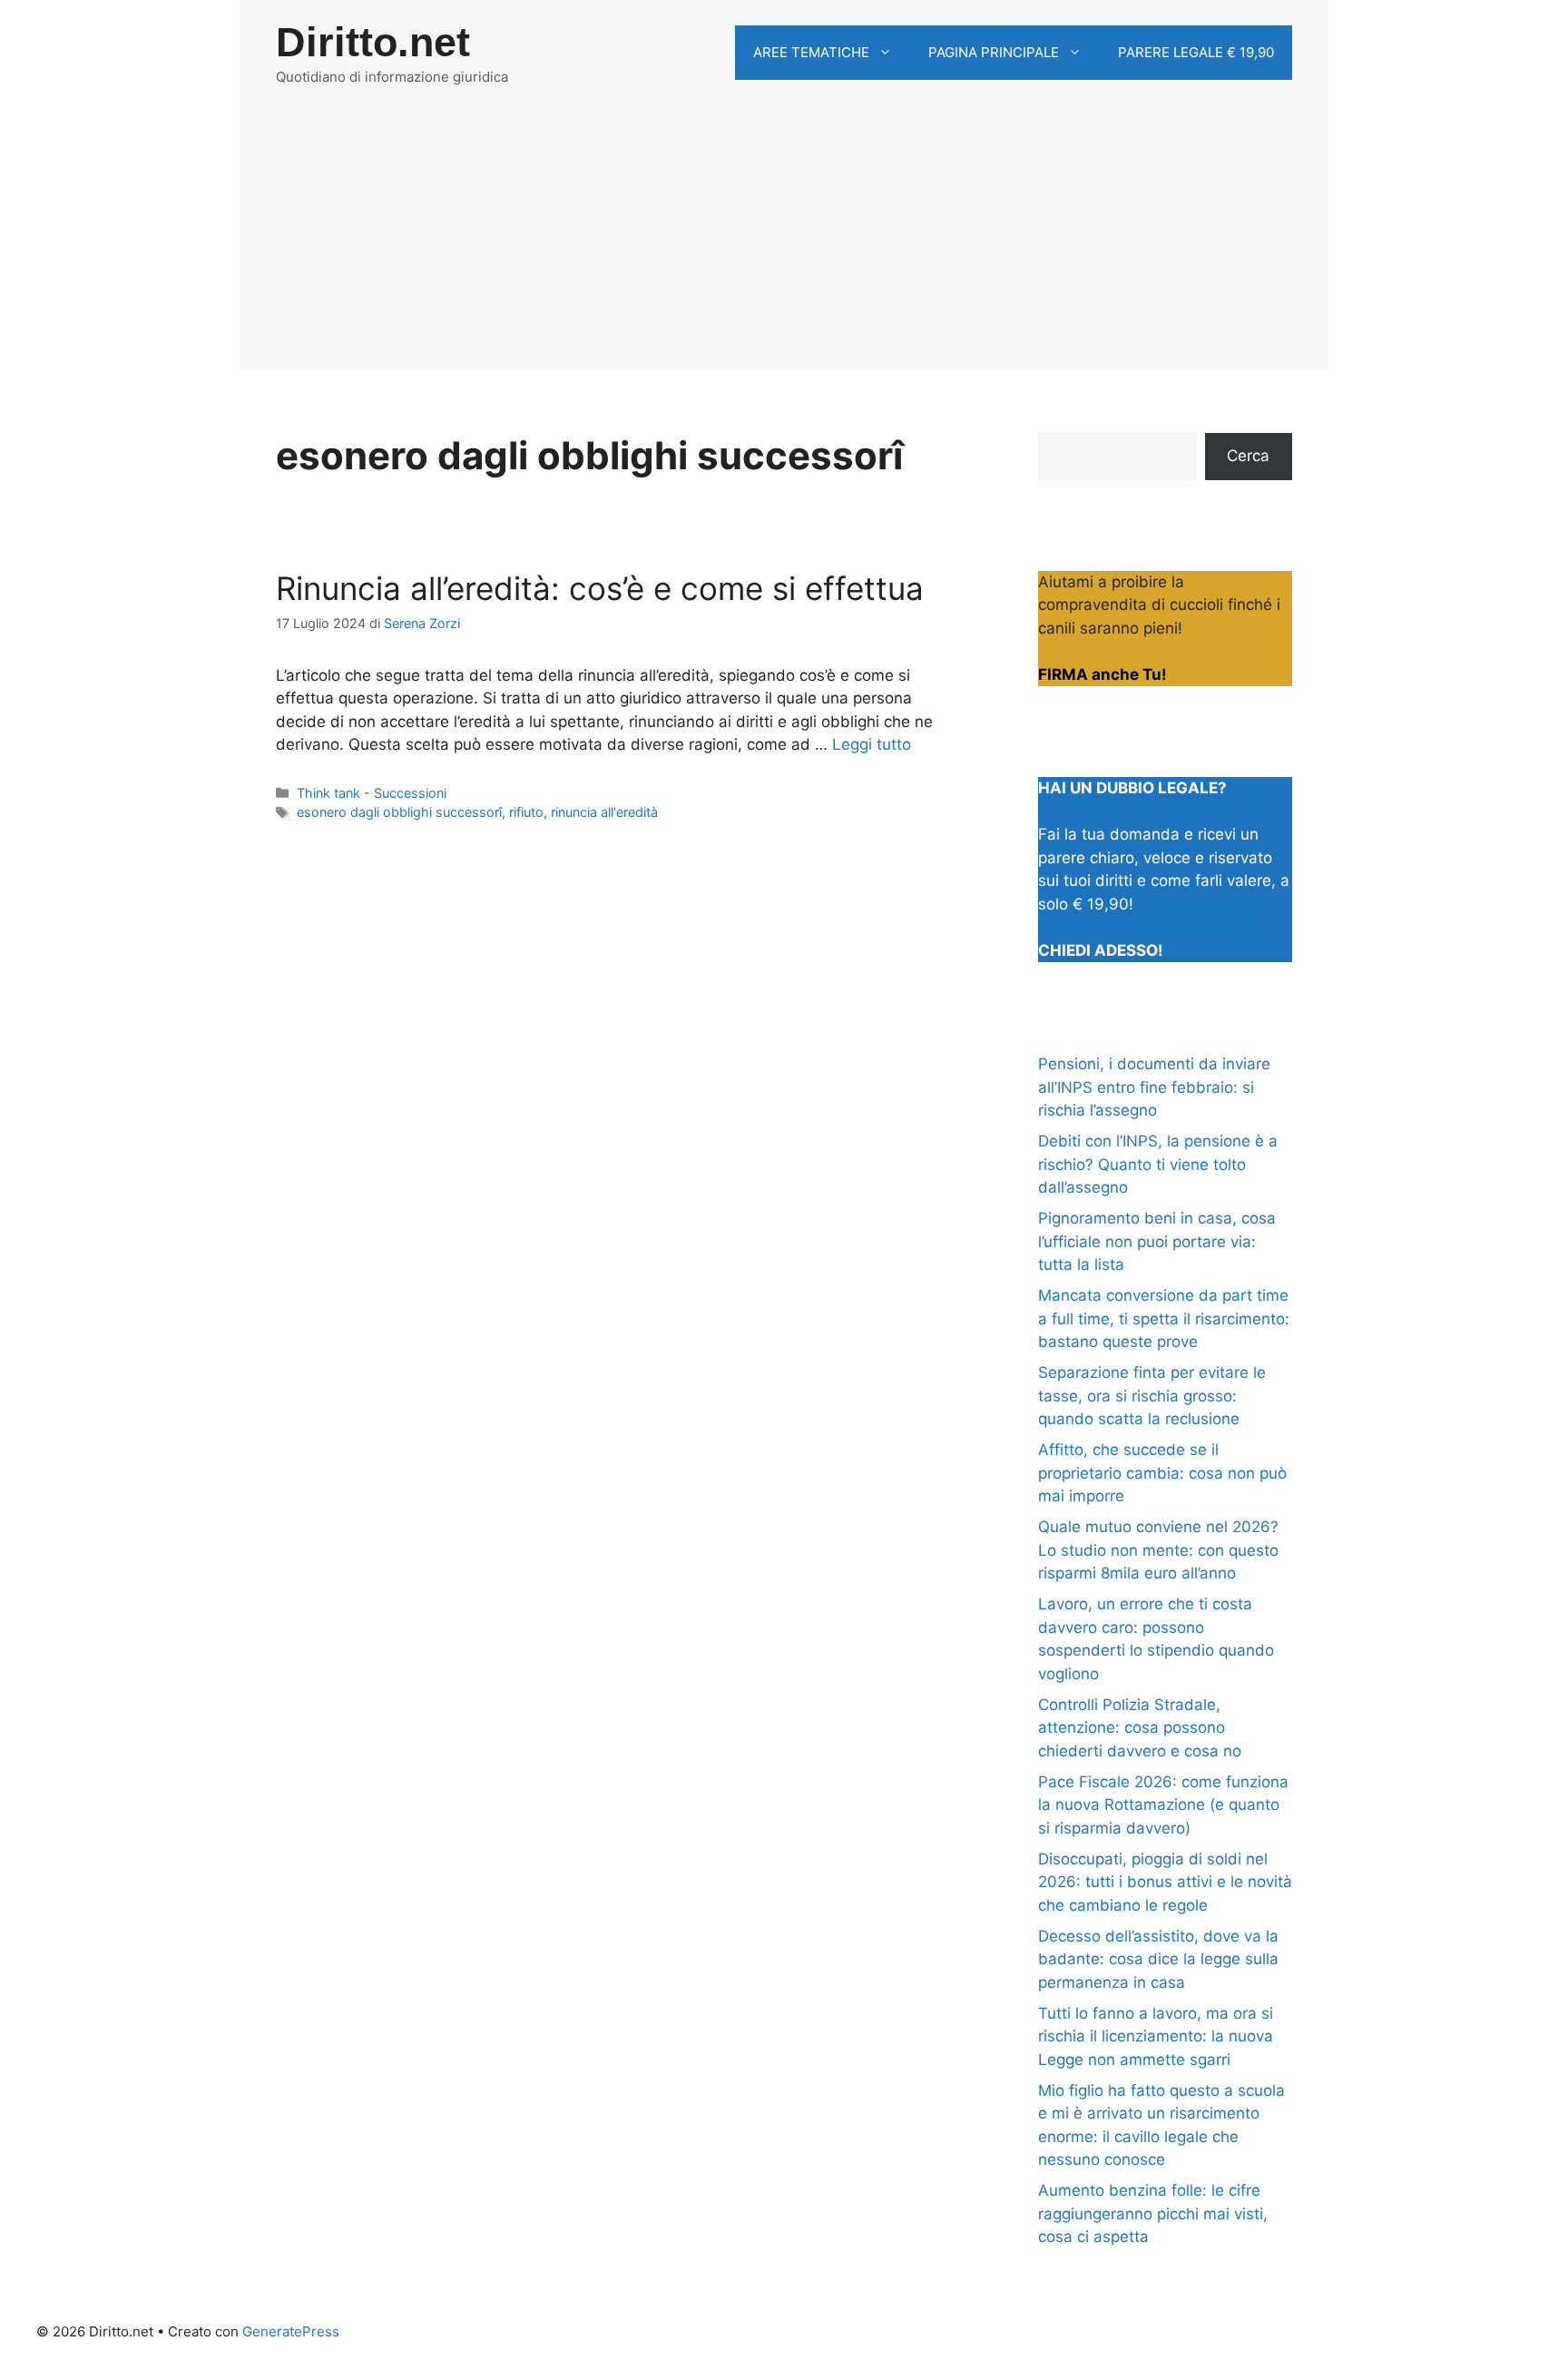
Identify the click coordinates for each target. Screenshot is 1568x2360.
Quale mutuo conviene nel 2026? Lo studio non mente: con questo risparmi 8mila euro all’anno (1158, 1550)
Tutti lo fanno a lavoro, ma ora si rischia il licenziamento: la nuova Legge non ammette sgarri (1156, 2036)
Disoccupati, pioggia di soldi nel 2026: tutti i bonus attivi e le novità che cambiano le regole (1165, 1882)
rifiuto (526, 812)
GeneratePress (291, 2331)
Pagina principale (994, 52)
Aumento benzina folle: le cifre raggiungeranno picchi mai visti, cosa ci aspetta (1153, 2213)
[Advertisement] (784, 242)
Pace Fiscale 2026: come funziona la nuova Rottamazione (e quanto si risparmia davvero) (1163, 1805)
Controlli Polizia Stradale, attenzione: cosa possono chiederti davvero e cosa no (1140, 1728)
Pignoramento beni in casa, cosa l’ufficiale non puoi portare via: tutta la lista (1157, 1241)
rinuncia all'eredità (604, 812)
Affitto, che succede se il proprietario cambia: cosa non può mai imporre (1162, 1473)
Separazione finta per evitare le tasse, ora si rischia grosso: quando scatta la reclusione (1152, 1396)
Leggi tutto (872, 744)
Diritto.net (373, 42)
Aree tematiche (811, 52)
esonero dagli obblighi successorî (399, 812)
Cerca (1248, 456)
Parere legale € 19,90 (1196, 52)
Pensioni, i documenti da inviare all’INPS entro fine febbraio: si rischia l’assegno (1154, 1087)
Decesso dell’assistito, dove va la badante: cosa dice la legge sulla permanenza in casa (1158, 1959)
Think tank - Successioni (372, 793)
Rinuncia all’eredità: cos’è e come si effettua (600, 588)
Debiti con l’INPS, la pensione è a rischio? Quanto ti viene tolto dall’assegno (1158, 1164)
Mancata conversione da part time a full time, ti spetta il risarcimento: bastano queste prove (1164, 1318)
